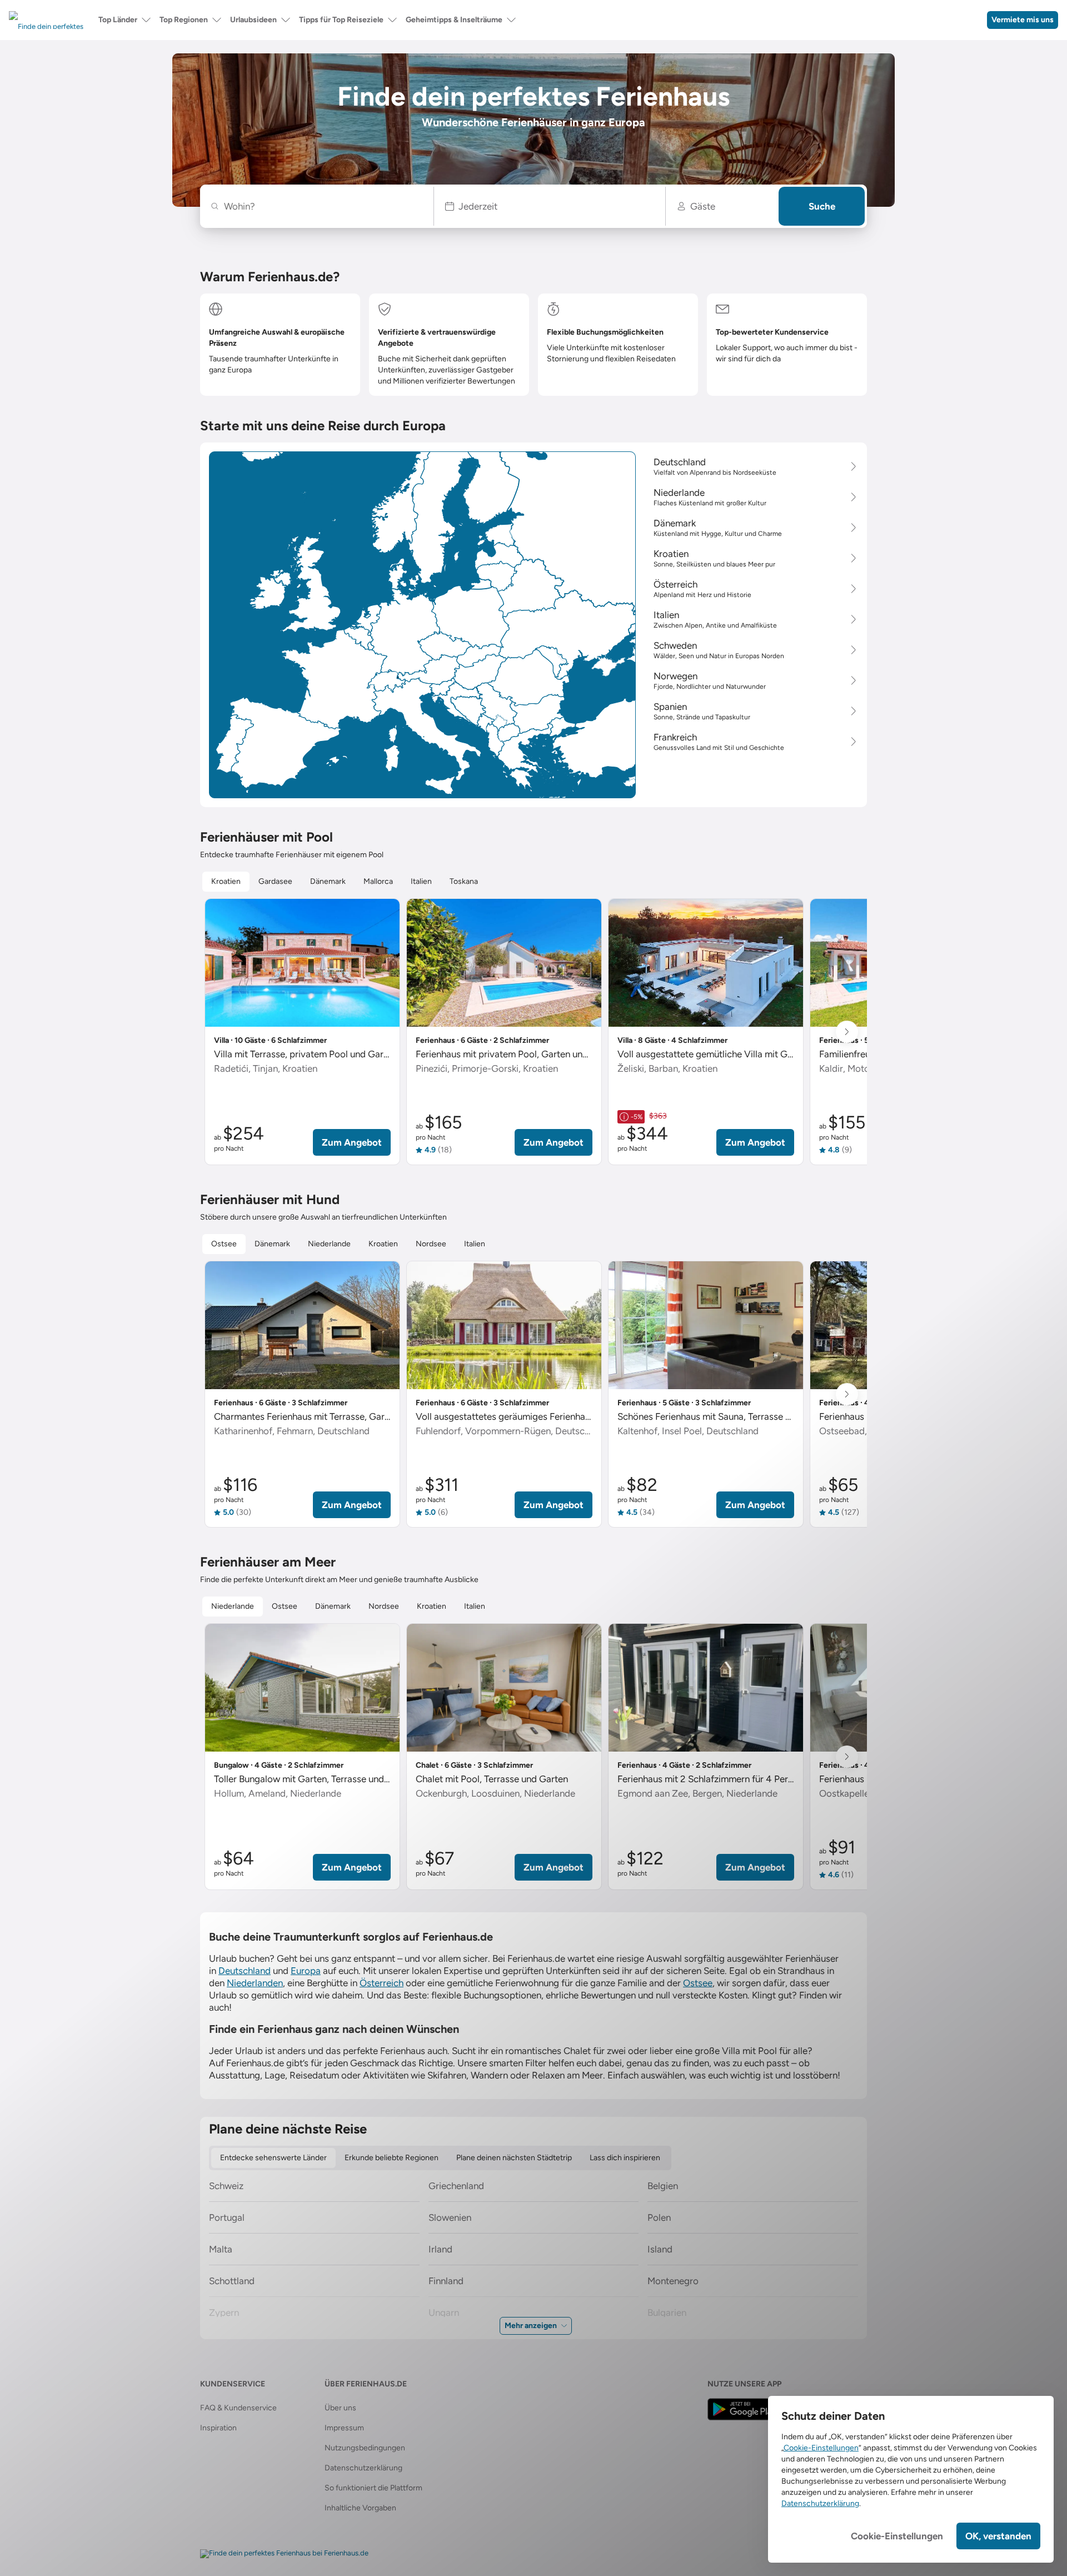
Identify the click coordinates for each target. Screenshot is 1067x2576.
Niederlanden (255, 1983)
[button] (550, 206)
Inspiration (218, 2428)
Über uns (340, 2408)
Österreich (382, 1983)
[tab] (226, 882)
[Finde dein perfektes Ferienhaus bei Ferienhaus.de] (284, 2554)
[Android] (744, 2409)
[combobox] (323, 206)
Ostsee (698, 1983)
